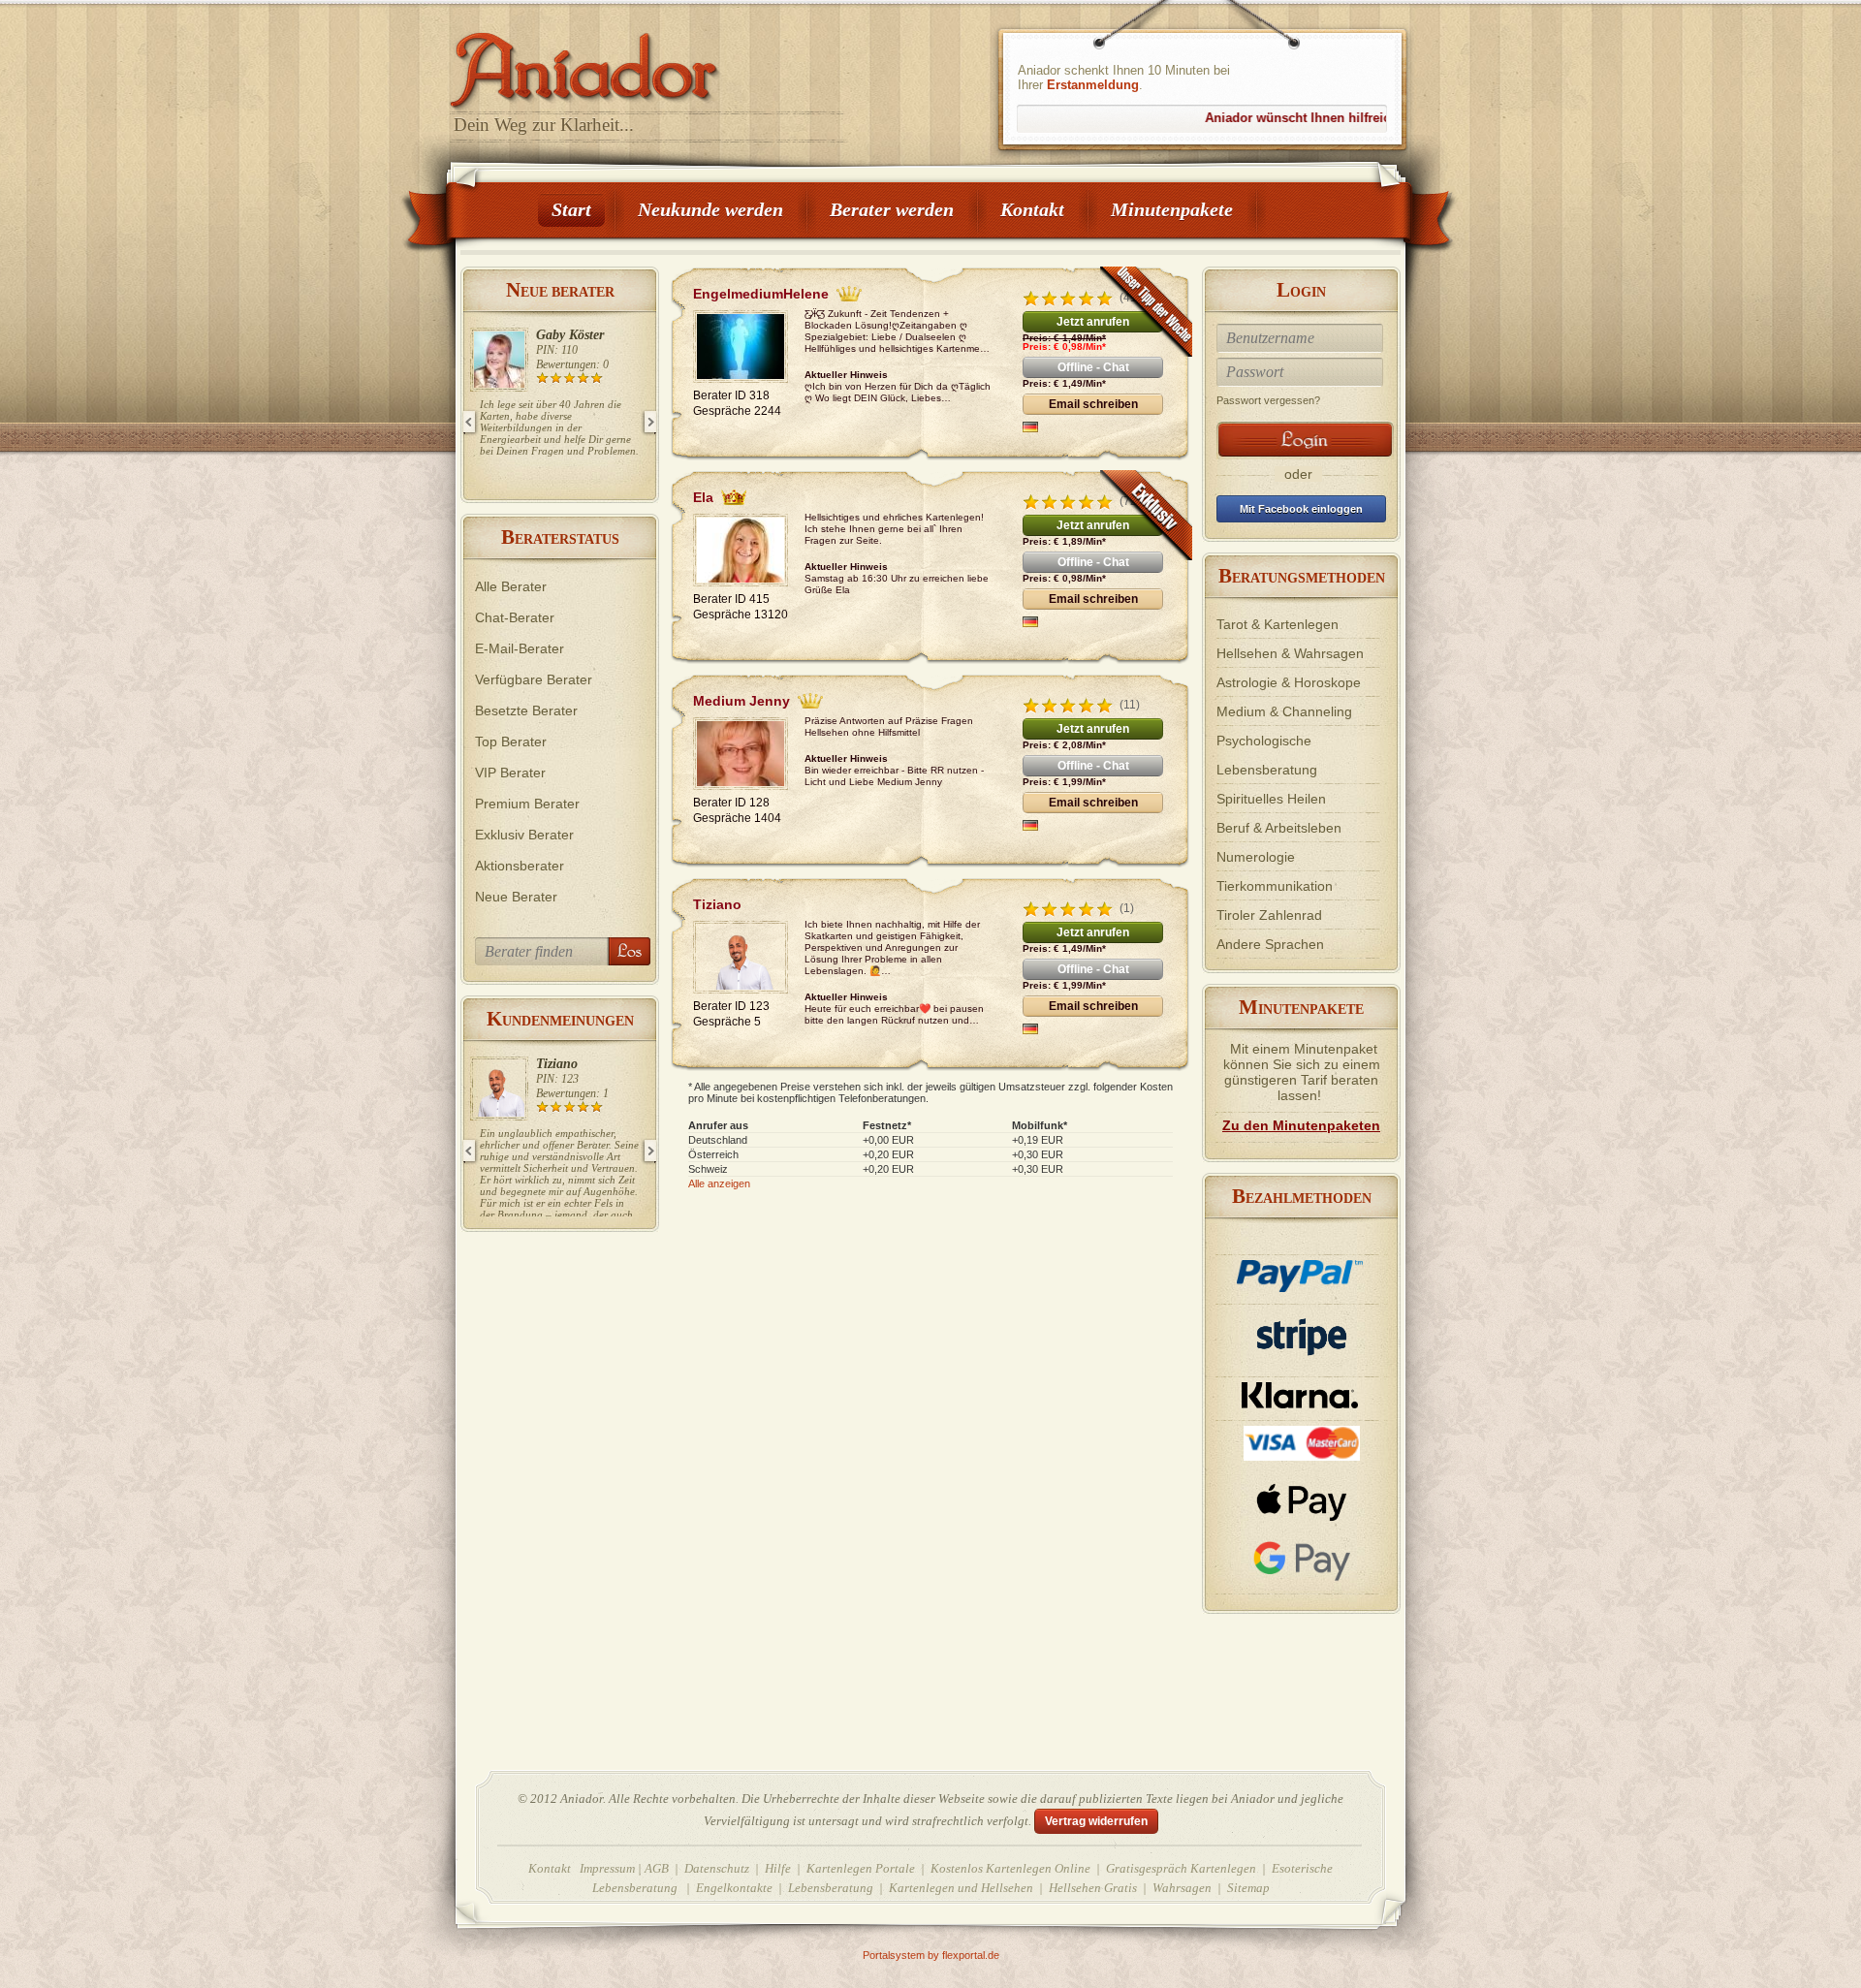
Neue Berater (516, 897)
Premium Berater (527, 804)
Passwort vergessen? (1268, 400)
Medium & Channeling (1284, 711)
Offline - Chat (1093, 367)
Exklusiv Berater (524, 835)
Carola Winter (586, 335)
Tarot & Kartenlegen (1277, 624)
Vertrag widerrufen (1096, 1821)
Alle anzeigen (719, 1183)
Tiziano (717, 904)
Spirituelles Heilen (1271, 799)
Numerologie (1256, 857)
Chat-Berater (515, 617)
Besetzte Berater (526, 710)
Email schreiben (1093, 404)
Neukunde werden (710, 209)
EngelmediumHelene (761, 294)
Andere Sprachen (1270, 944)
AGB (657, 1868)
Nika (566, 1064)
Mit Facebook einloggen (1301, 509)
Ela (703, 497)
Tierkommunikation (1275, 886)
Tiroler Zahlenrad (1269, 915)
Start (571, 209)
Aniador (649, 63)
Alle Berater (511, 586)
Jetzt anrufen (1093, 322)
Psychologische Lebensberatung (1267, 755)
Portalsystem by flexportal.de (931, 1955)
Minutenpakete (1172, 209)
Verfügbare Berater (534, 679)
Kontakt (1032, 209)
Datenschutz (717, 1868)
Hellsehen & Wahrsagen (1290, 653)
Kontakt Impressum (582, 1868)
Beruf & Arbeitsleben (1279, 828)
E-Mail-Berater (520, 648)
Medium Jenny (741, 701)
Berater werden (892, 209)
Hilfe (778, 1868)
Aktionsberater (520, 866)
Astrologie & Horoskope (1289, 682)
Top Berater (511, 742)
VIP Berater (510, 773)
